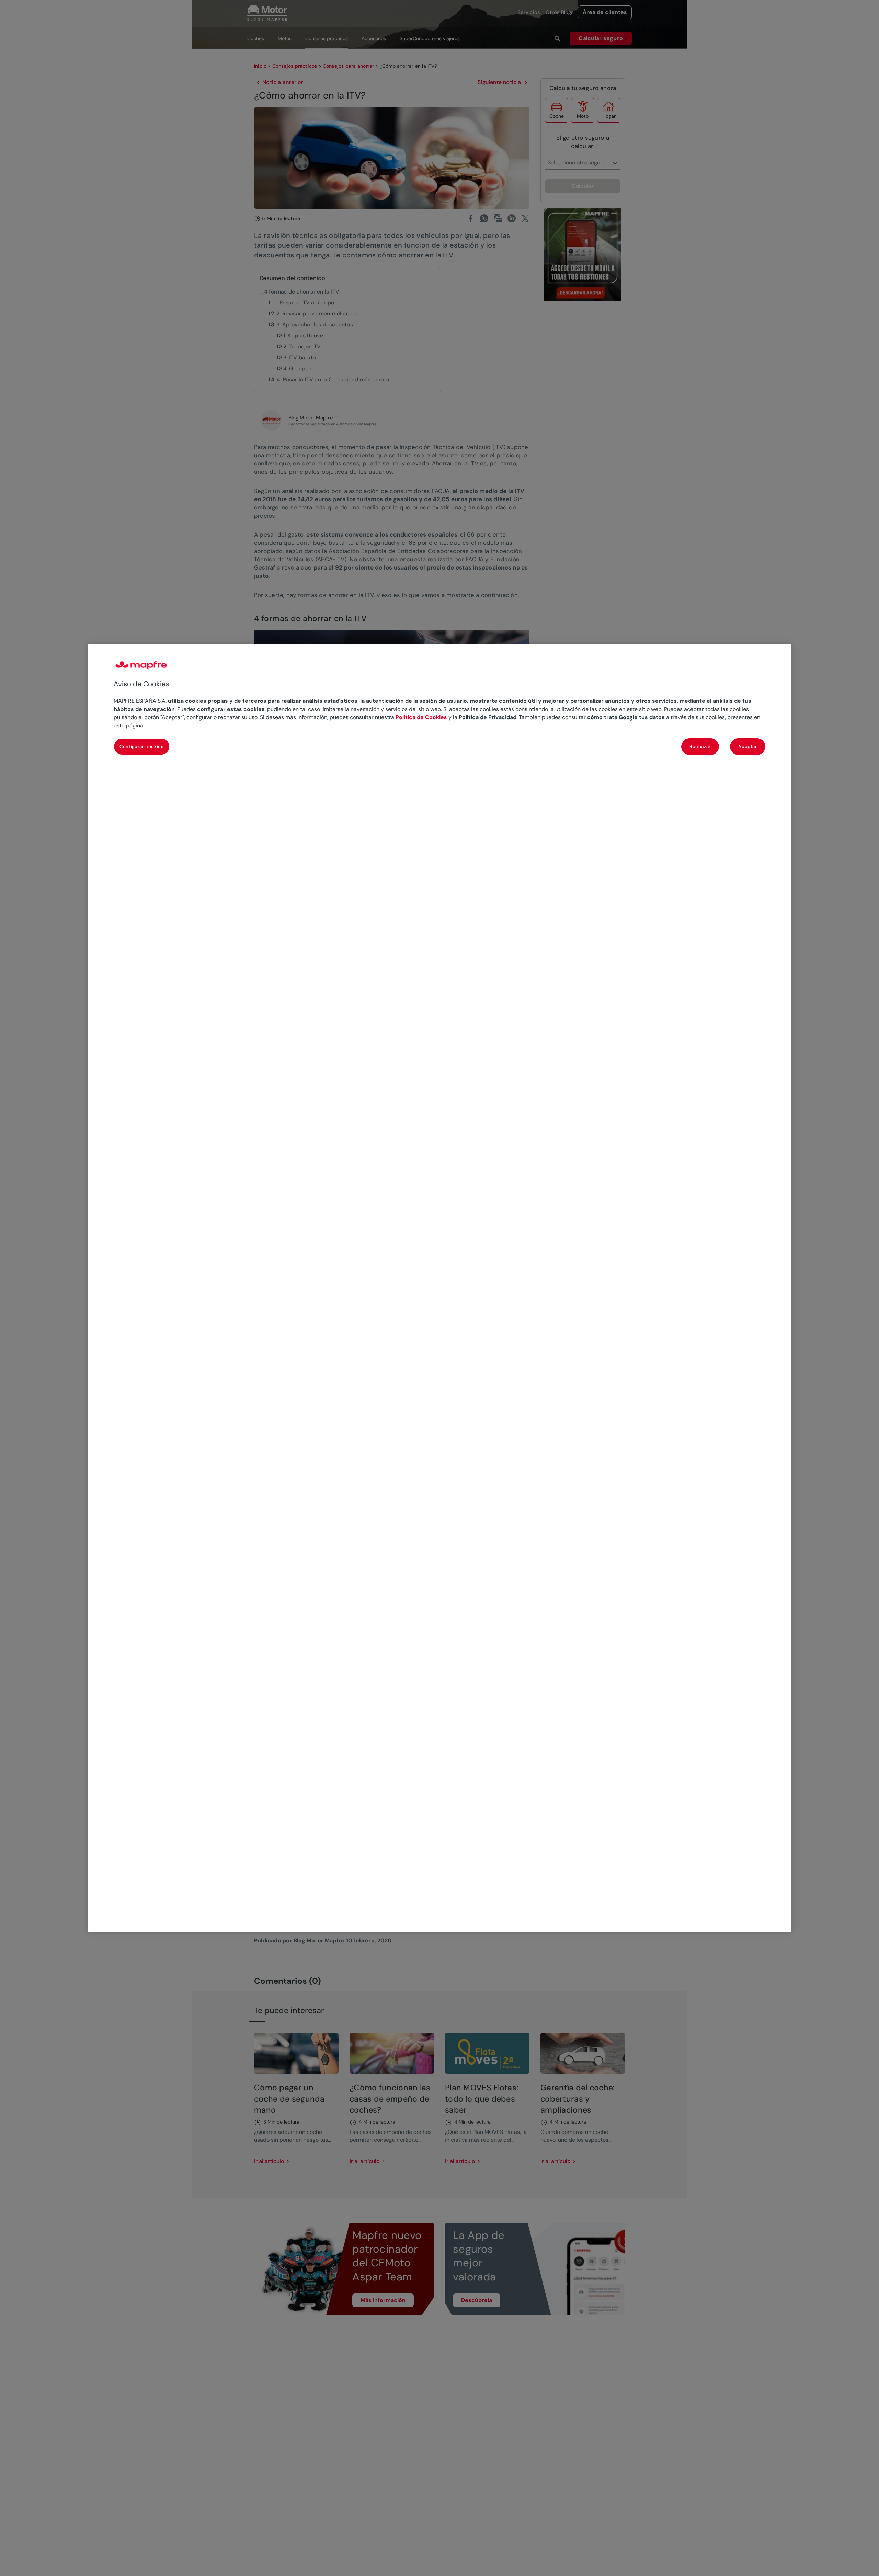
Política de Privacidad (488, 717)
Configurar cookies (142, 746)
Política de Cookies (421, 717)
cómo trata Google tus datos (626, 717)
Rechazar (700, 746)
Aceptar (748, 746)
